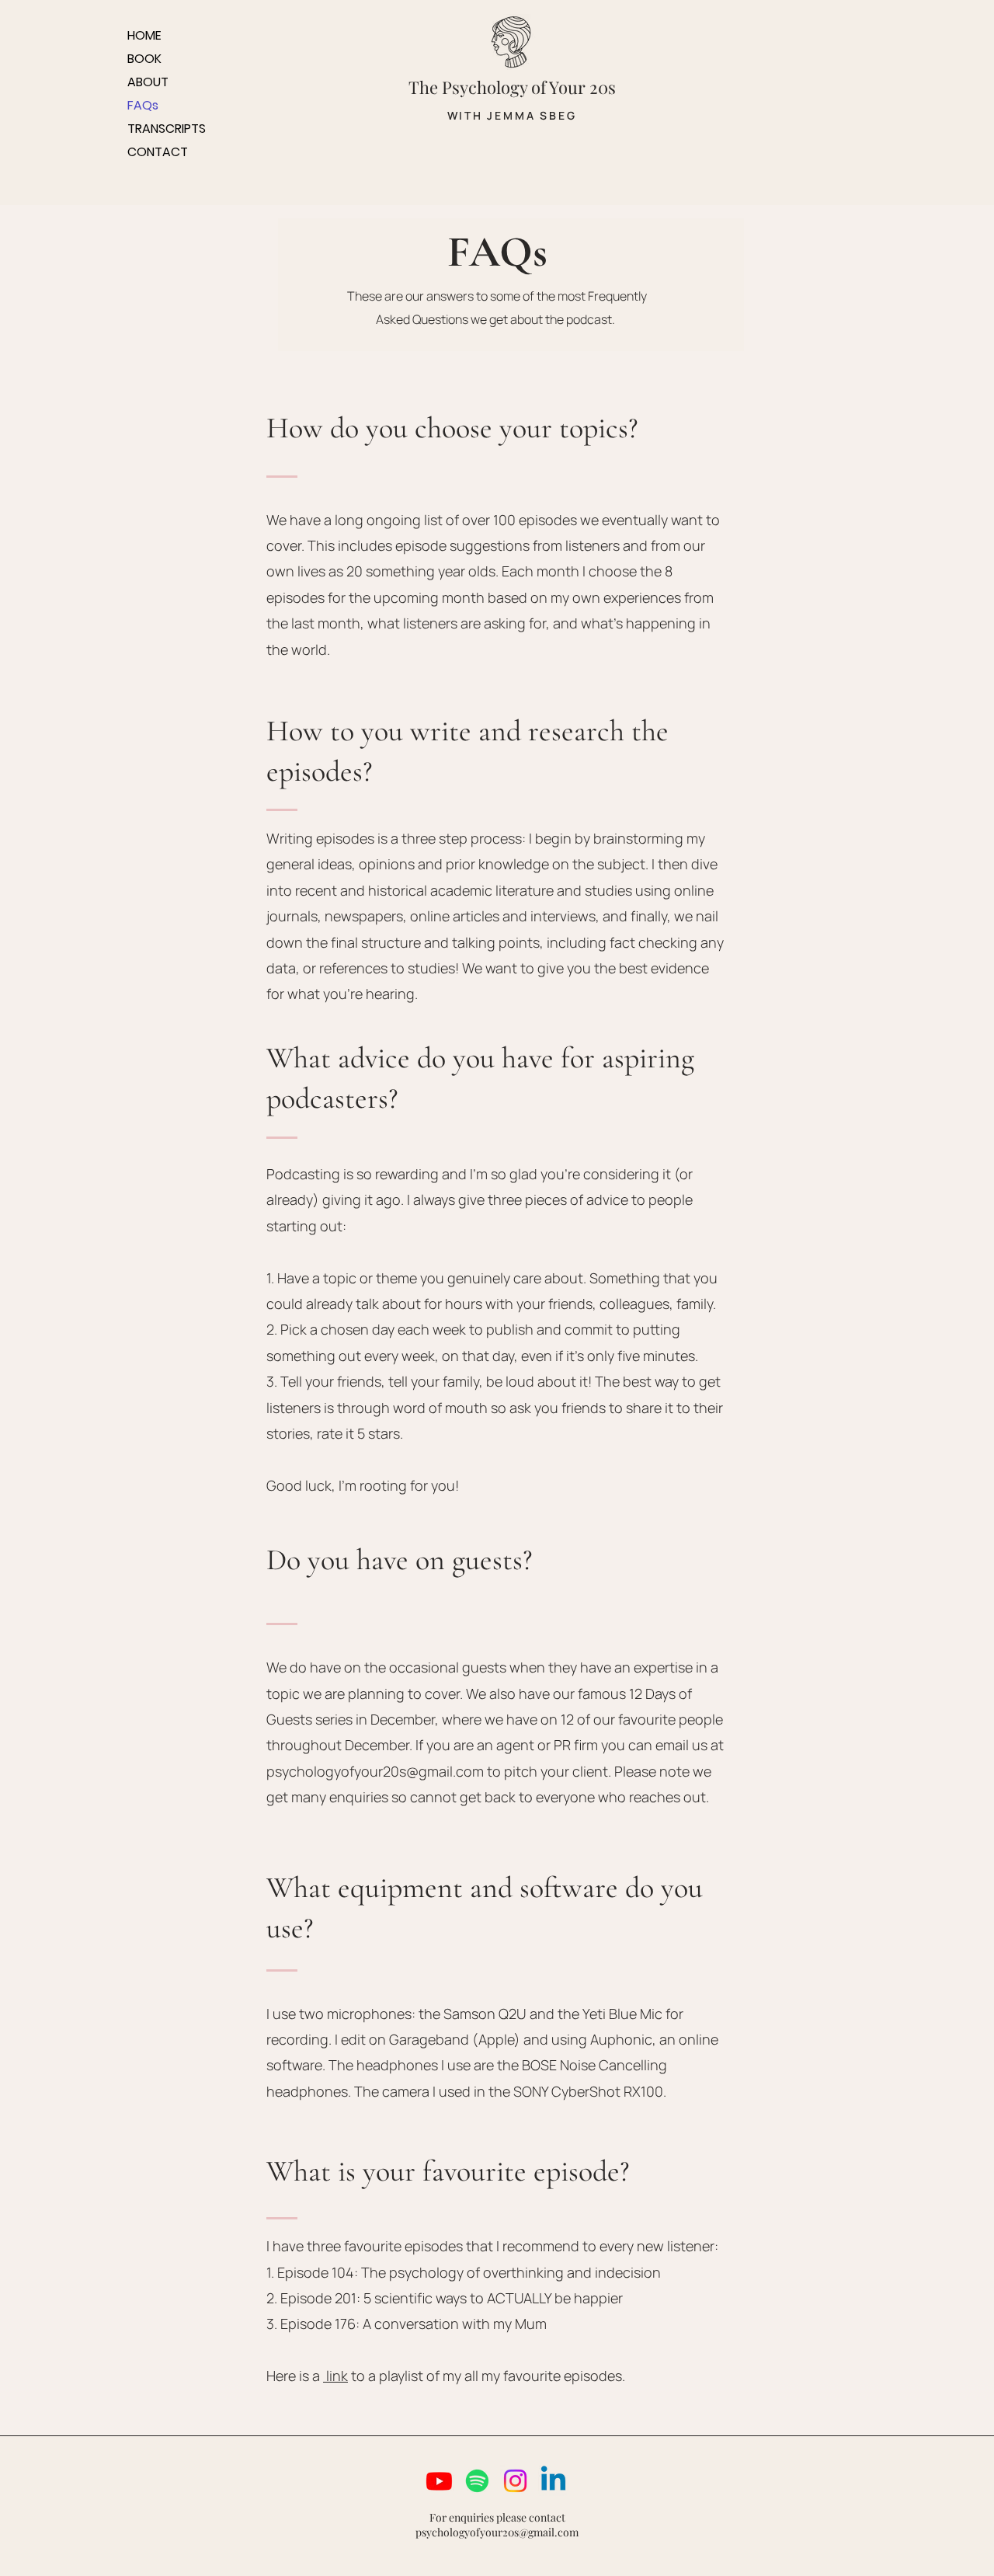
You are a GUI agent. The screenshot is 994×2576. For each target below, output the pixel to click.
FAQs (143, 105)
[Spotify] (477, 2481)
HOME (144, 35)
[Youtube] (439, 2481)
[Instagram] (515, 2481)
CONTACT (158, 152)
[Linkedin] (553, 2481)
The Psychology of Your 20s (512, 87)
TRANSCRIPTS (167, 129)
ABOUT (148, 82)
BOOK (144, 59)
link (335, 2376)
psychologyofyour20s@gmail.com (375, 1771)
